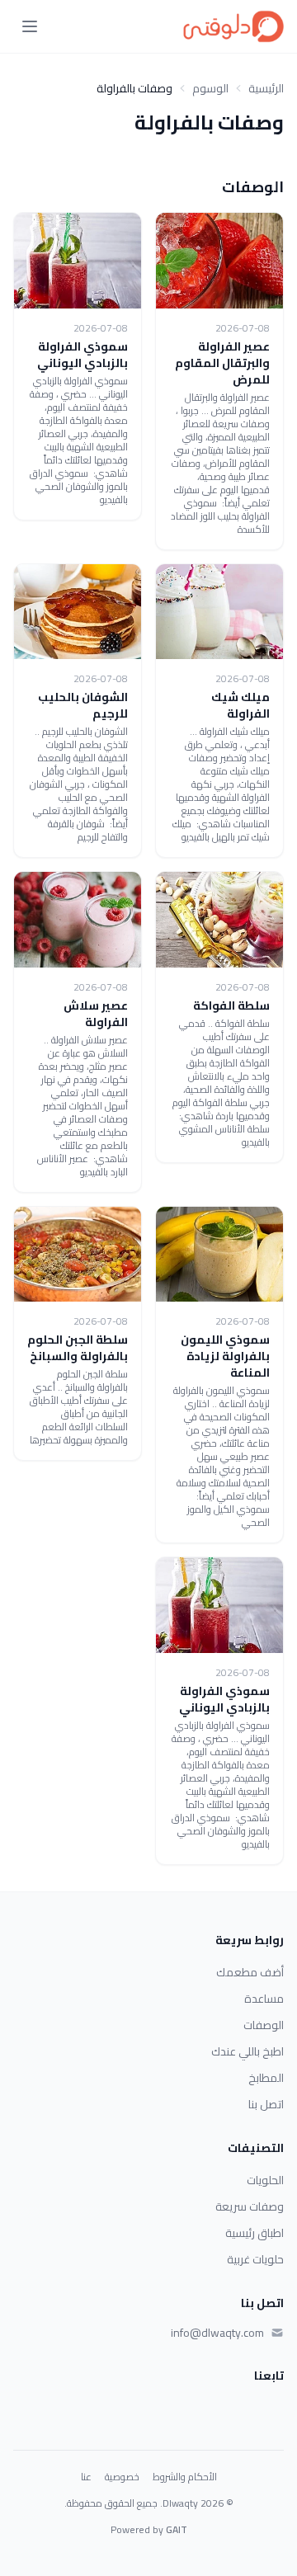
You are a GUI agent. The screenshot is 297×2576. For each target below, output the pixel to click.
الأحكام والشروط (185, 2477)
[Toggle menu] (30, 26)
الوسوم (210, 88)
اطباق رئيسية (255, 2233)
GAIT (177, 2529)
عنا (86, 2477)
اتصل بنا (266, 2104)
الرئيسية (266, 88)
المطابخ (266, 2078)
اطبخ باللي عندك (247, 2051)
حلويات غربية (255, 2259)
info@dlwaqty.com (217, 2333)
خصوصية (122, 2477)
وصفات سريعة (250, 2206)
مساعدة (264, 1999)
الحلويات (265, 2180)
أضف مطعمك (250, 1972)
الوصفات (264, 2025)
